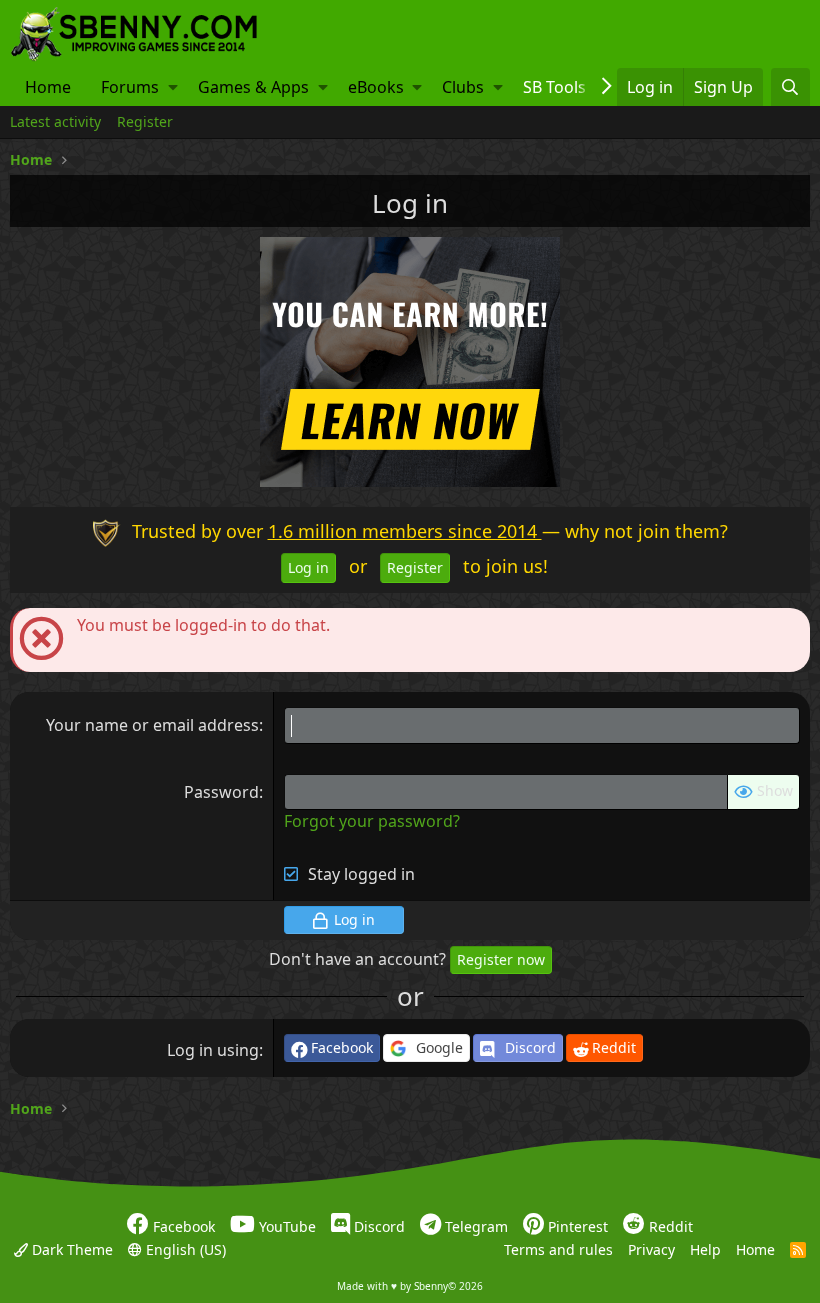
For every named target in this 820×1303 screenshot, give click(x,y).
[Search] (790, 87)
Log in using (213, 1050)
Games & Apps (253, 87)
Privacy (651, 1248)
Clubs (463, 87)
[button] (173, 87)
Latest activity (55, 121)
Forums (130, 87)
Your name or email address (152, 725)
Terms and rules (558, 1248)
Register (145, 121)
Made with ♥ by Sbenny (410, 1286)
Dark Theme (70, 1248)
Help (705, 1248)
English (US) (184, 1248)
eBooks (376, 87)
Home (48, 87)
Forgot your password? (372, 821)
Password (221, 792)
